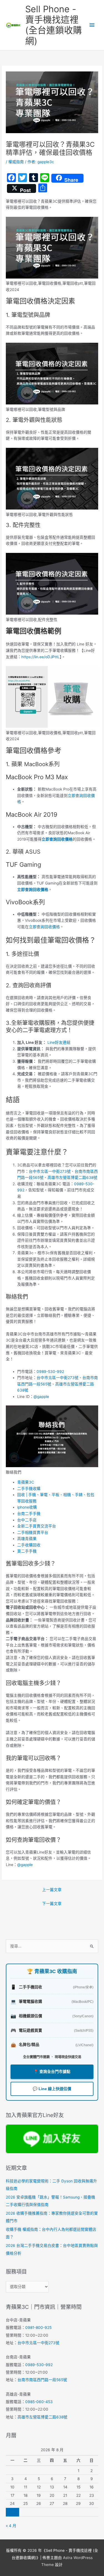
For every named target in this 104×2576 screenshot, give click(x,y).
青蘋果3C (26, 1482)
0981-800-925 (38, 2327)
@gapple (41, 1397)
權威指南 (16, 162)
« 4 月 (11, 2526)
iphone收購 (27, 1507)
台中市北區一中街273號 (50, 1171)
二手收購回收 (29, 1545)
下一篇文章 (52, 1904)
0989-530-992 (50, 1372)
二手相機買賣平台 (33, 1532)
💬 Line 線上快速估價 (52, 2089)
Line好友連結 (58, 1042)
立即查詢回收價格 (57, 839)
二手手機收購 (29, 1489)
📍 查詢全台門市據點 (52, 2072)
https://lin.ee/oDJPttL (40, 657)
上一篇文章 (52, 1890)
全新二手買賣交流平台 (37, 1526)
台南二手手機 (29, 1514)
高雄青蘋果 (27, 1539)
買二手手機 (27, 1551)
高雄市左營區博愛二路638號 (72, 1178)
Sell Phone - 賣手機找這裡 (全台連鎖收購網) (54, 25)
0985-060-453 (39, 2402)
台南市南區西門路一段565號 (42, 2380)
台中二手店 (27, 1520)
